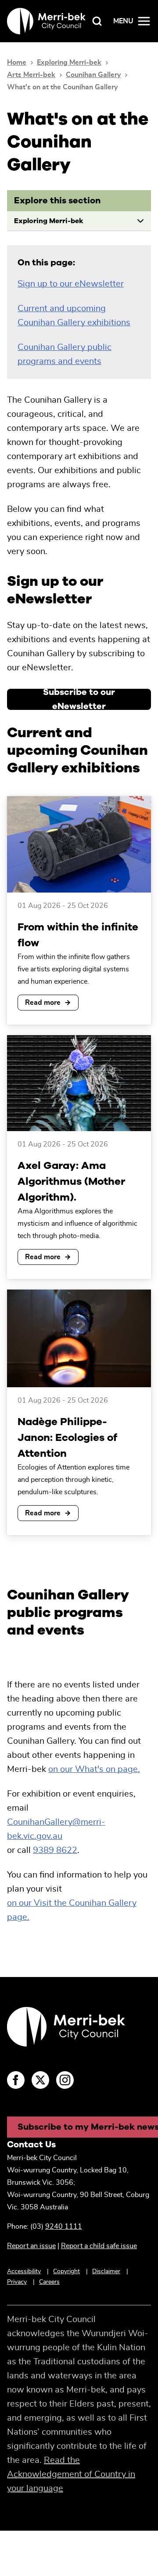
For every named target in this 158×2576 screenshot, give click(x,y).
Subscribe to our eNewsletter (79, 699)
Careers (49, 2282)
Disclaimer (106, 2271)
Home (17, 62)
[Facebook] (16, 2080)
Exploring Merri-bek (69, 62)
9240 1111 (64, 2227)
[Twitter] (40, 2080)
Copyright (66, 2271)
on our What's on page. (94, 1769)
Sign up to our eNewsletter (71, 284)
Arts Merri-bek (31, 75)
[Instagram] (65, 2080)
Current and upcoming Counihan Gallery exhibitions (74, 316)
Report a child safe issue (99, 2246)
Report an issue (31, 2246)
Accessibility (24, 2271)
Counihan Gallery (93, 75)
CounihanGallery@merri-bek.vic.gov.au (56, 1829)
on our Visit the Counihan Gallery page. (72, 1910)
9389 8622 (55, 1850)
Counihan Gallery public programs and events (65, 354)
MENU (123, 21)
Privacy (17, 2282)
